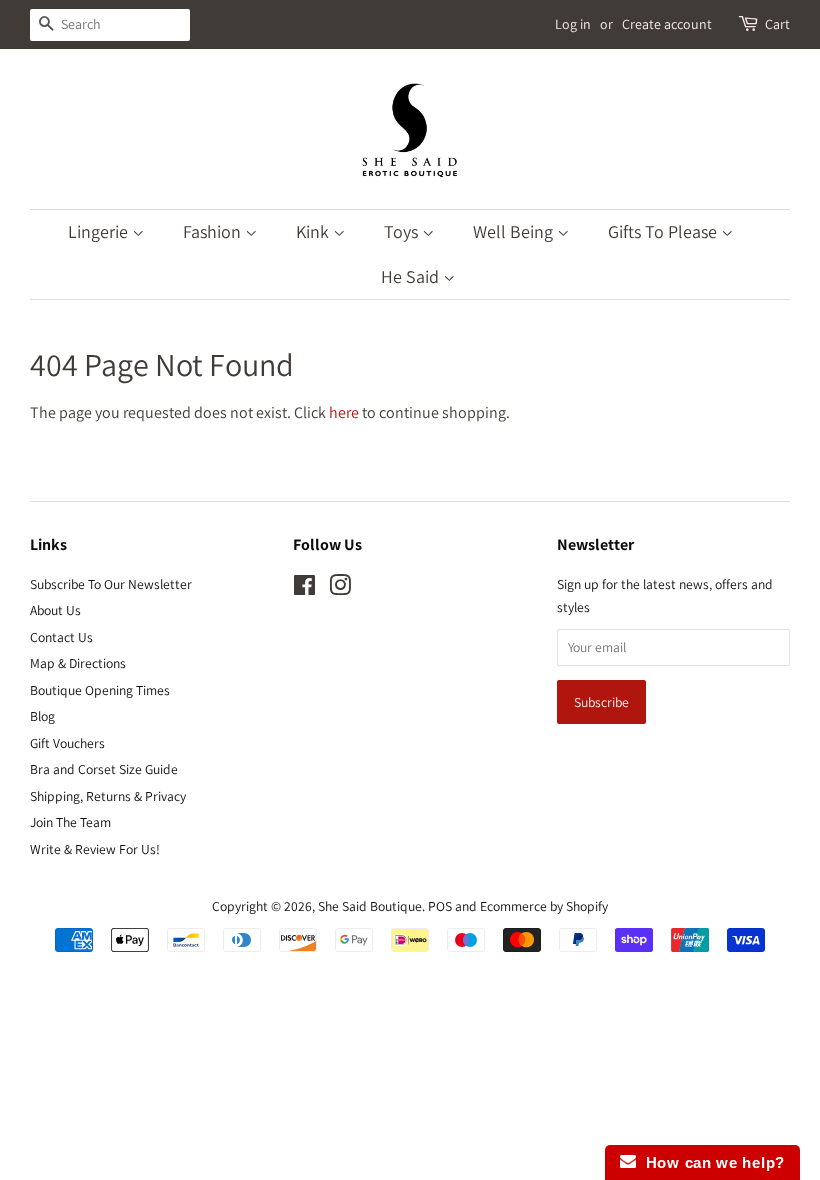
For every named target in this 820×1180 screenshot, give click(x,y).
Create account (667, 24)
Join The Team (70, 822)
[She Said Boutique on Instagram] (340, 589)
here (344, 412)
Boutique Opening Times (100, 690)
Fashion (214, 231)
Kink (314, 231)
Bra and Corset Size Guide (104, 769)
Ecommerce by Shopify (544, 906)
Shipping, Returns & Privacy (108, 796)
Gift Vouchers (67, 743)
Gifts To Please (664, 231)
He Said (412, 276)
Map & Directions (78, 663)
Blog (42, 716)
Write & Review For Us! (95, 849)
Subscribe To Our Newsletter (111, 584)
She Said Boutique (370, 906)
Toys (403, 231)
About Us (55, 610)
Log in (573, 24)
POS (440, 906)
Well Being (515, 231)
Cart (777, 24)
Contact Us (61, 637)
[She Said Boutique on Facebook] (304, 589)
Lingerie (100, 231)
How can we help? (710, 1162)
